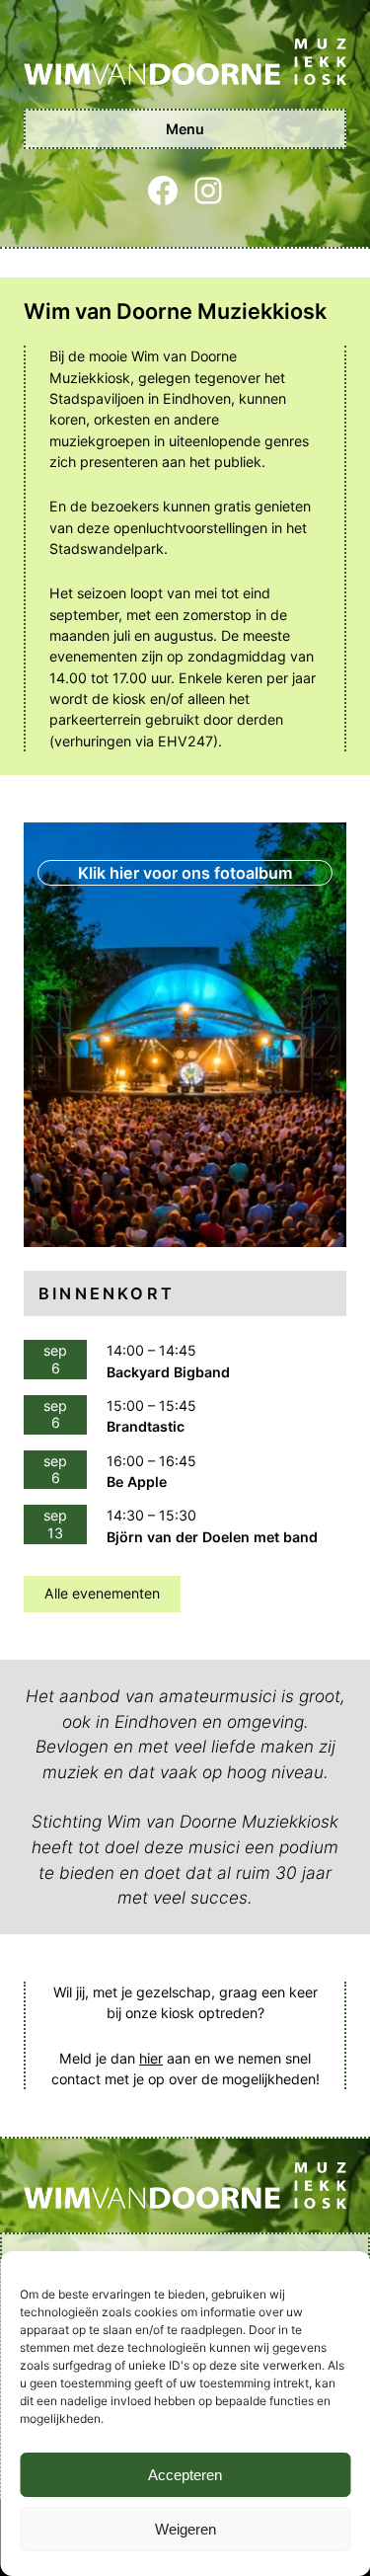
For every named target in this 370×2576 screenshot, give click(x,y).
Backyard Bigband (168, 1372)
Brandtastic (146, 1426)
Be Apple (137, 1482)
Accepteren (185, 2475)
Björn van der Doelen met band (212, 1537)
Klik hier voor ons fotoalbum (185, 873)
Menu (185, 129)
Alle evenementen (102, 1593)
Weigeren (185, 2529)
